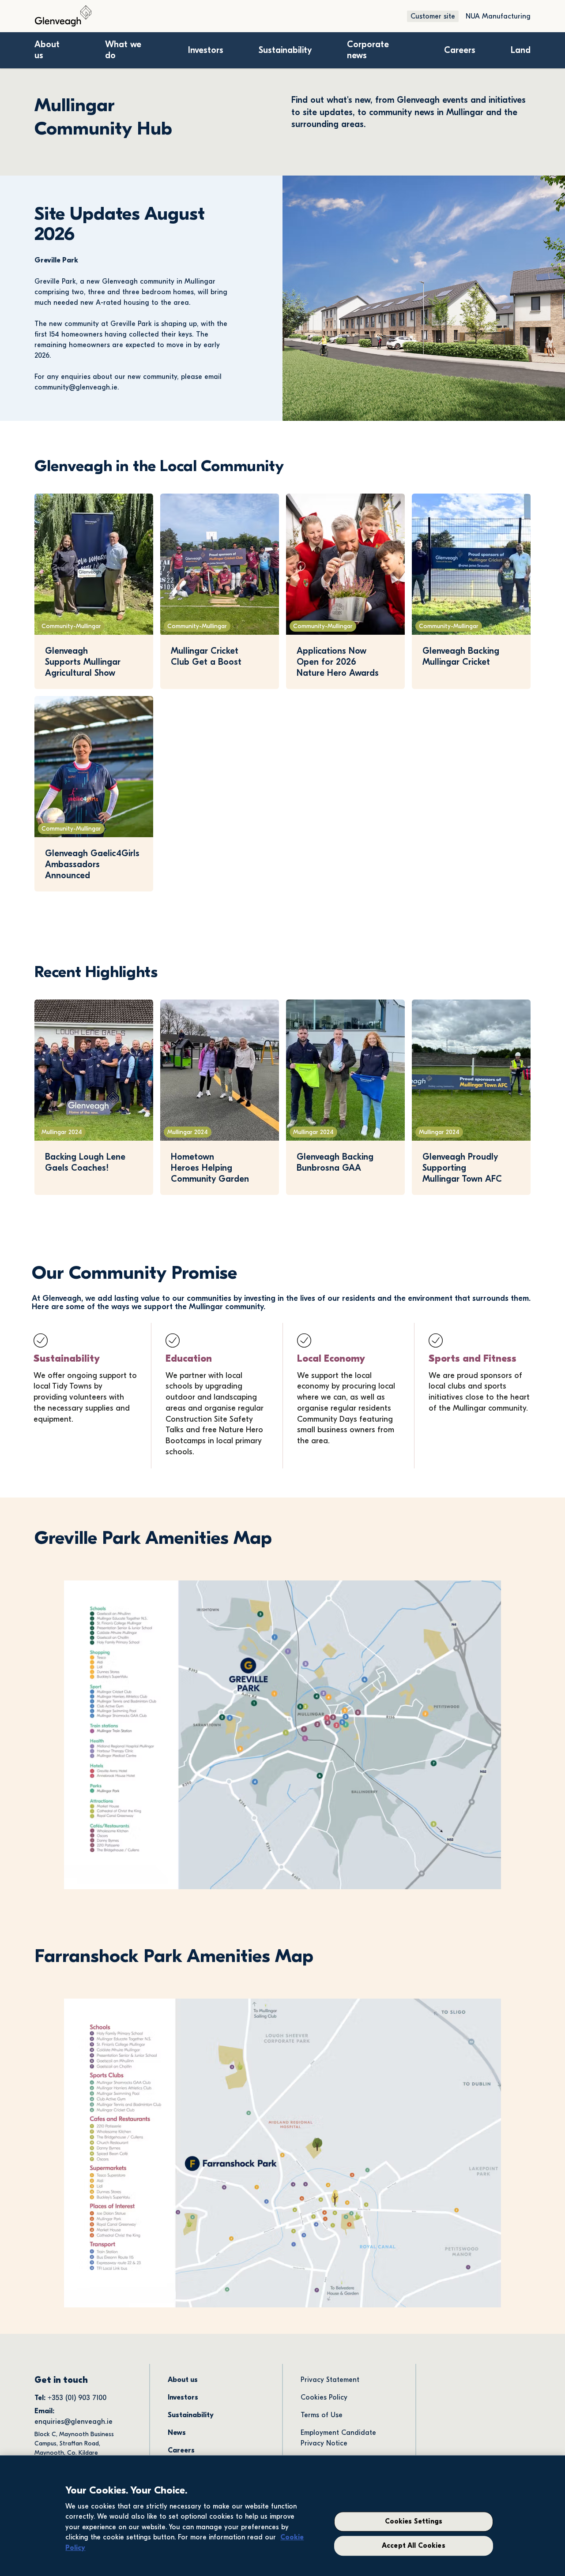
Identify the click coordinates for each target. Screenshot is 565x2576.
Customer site (433, 16)
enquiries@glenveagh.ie (73, 2422)
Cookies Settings (414, 2522)
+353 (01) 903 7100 (78, 2398)
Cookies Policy (324, 2397)
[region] (282, 2516)
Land (521, 50)
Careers (460, 50)
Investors (206, 50)
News (177, 2433)
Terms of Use (322, 2415)
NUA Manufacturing (498, 16)
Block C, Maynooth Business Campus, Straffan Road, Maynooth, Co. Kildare (75, 2443)
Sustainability (285, 50)
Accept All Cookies (414, 2546)
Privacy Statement (330, 2380)
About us (183, 2380)
